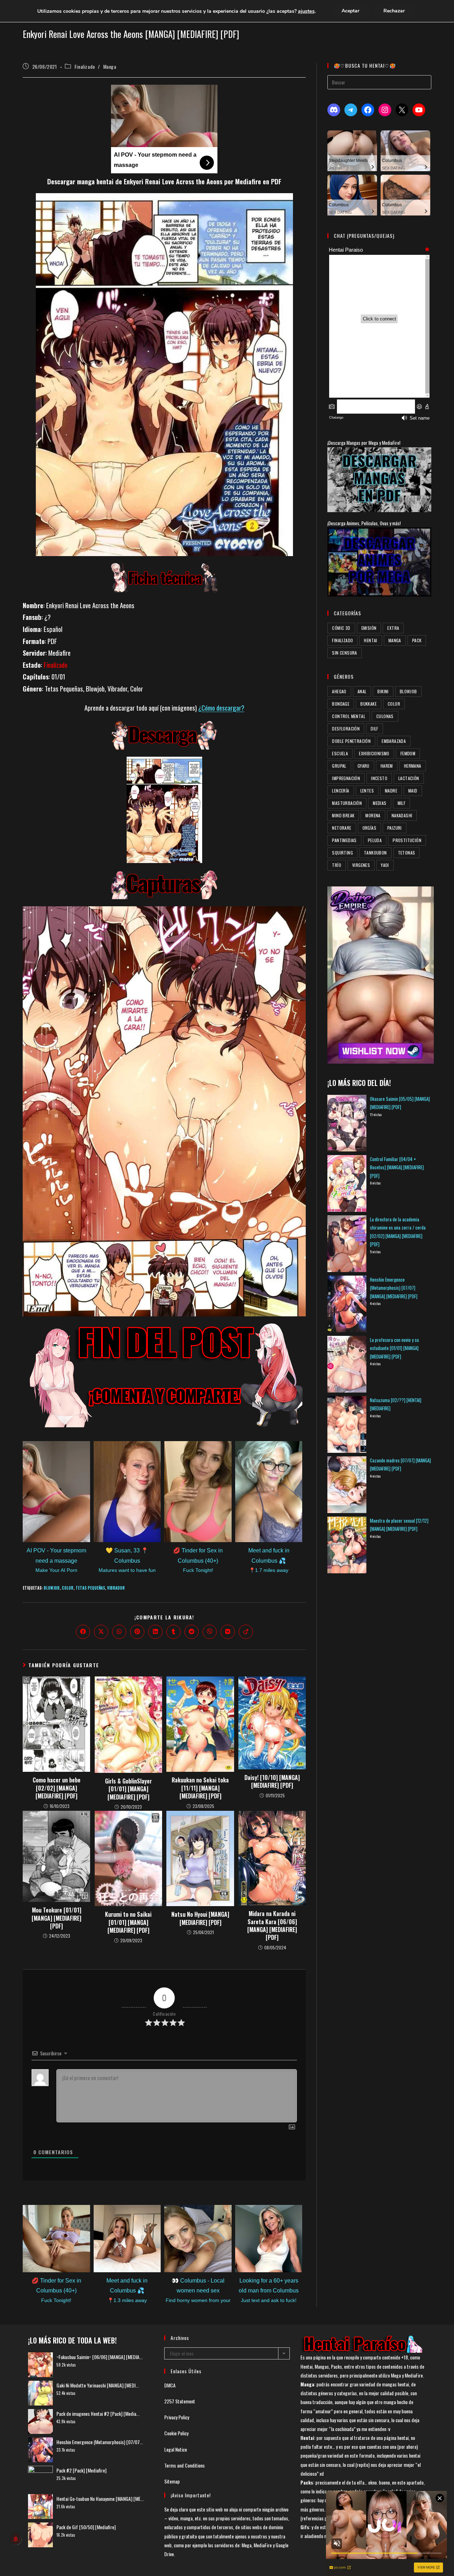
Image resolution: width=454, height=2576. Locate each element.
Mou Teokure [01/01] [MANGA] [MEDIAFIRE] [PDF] (56, 1918)
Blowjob (52, 1588)
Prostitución (407, 840)
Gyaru (364, 766)
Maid (413, 791)
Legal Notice (176, 2449)
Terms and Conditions (184, 2465)
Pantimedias (344, 840)
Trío (337, 865)
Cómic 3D (341, 628)
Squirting (342, 853)
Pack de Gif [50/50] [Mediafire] (86, 2527)
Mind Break (343, 815)
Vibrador (116, 1588)
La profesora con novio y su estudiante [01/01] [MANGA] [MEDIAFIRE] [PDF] (394, 1348)
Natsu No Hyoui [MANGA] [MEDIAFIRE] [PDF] (200, 1918)
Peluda (375, 840)
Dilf (375, 729)
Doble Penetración (351, 741)
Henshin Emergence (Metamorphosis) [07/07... (100, 2442)
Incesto (379, 778)
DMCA (170, 2385)
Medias (380, 803)
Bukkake (369, 704)
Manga (110, 66)
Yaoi (385, 865)
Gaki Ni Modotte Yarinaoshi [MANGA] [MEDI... (98, 2385)
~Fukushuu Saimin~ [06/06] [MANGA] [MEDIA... (99, 2357)
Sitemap (172, 2481)
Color (68, 1588)
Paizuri (395, 828)
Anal (362, 691)
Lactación (409, 778)
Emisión (369, 628)
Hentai (370, 640)
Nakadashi (402, 815)
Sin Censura (344, 653)
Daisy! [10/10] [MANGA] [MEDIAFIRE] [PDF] (272, 1782)
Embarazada (394, 741)
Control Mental (349, 716)
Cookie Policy (176, 2433)
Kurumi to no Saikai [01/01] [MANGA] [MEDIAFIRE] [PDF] (128, 1922)
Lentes (367, 791)
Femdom (408, 753)
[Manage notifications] (16, 2539)
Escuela (340, 753)
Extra (393, 628)
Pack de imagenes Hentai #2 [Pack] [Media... (98, 2413)
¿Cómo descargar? (221, 708)
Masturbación (347, 803)
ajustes (306, 11)
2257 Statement (180, 2401)
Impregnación (346, 778)
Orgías (369, 828)
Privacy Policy (177, 2417)
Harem (387, 766)
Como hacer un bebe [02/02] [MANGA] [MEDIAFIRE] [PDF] (57, 1788)
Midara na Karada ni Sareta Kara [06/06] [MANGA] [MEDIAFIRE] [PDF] (272, 1926)
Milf (402, 803)
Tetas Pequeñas (90, 1588)
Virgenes (361, 865)
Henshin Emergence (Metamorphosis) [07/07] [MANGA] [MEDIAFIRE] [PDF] (394, 1288)
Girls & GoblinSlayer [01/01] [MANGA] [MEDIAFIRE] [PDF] (128, 1789)
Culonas (385, 716)
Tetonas (407, 853)
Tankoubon (375, 853)
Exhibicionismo (374, 753)
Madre (391, 791)
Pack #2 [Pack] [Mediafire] (81, 2470)
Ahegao (339, 691)
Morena (373, 815)
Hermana (413, 766)
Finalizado (85, 66)
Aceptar (350, 11)
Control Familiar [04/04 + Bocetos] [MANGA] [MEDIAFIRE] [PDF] (397, 1167)
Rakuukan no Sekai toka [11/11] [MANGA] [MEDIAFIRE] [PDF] (200, 1788)
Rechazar (394, 11)
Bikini (383, 691)
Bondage (341, 704)
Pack (417, 640)
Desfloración (346, 729)
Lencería (340, 791)
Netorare (342, 828)
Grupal (339, 766)
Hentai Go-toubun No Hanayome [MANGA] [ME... (100, 2499)
